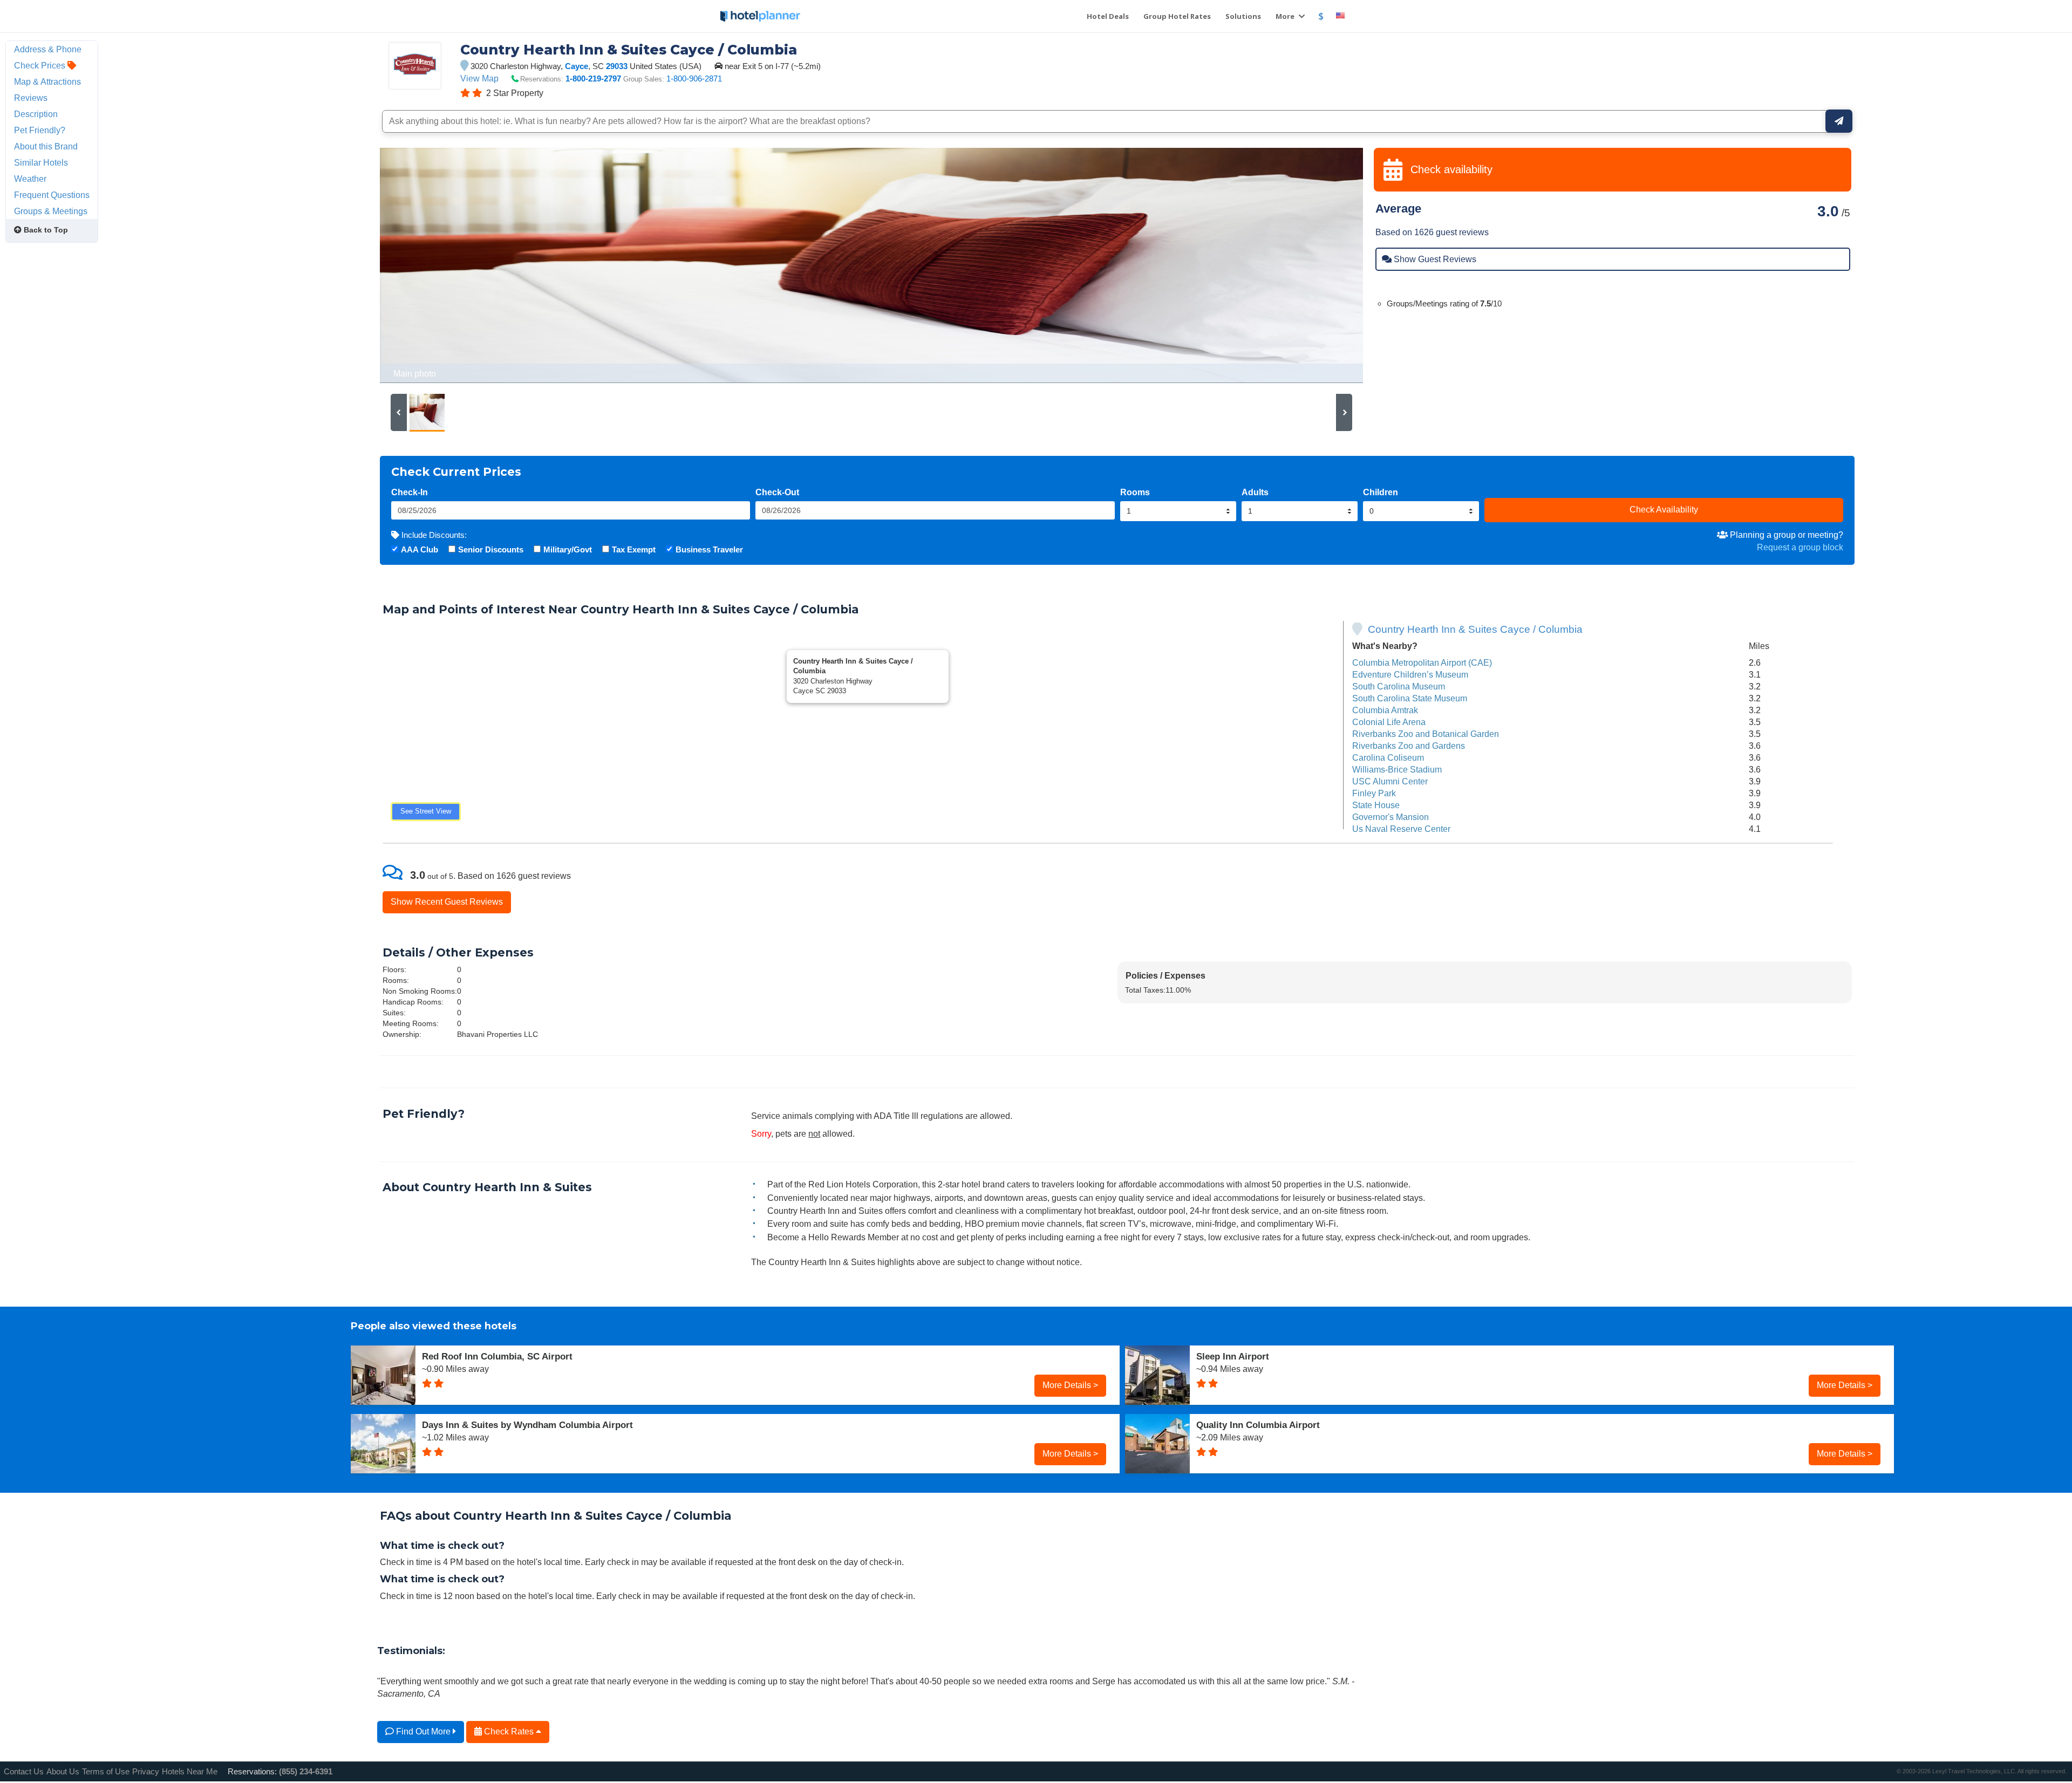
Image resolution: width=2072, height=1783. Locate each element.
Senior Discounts (491, 549)
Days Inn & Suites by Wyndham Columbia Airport (527, 1425)
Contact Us (24, 1771)
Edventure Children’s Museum (1410, 674)
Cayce (577, 66)
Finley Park (1374, 793)
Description (36, 114)
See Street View (426, 811)
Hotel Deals (1108, 16)
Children (1381, 492)
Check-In (410, 492)
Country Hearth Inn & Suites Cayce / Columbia (1475, 629)
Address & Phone (48, 49)
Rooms (1135, 492)
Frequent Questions (52, 195)
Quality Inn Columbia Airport (1258, 1425)
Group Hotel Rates (1177, 16)
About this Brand (46, 146)
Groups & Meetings (51, 211)
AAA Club (420, 549)
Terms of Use (106, 1771)
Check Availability (1664, 509)
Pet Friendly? (40, 130)
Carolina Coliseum (1388, 757)
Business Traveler (709, 549)
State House (1376, 805)
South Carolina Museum (1399, 686)
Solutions (1243, 16)
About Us (63, 1771)
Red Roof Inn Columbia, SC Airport (497, 1356)
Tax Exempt (634, 549)
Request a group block (1800, 547)
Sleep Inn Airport (1233, 1356)
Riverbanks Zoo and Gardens (1409, 746)
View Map (479, 78)
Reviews (31, 98)
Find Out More (423, 1731)
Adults (1255, 492)
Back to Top (45, 230)
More (1286, 16)
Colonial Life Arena (1389, 722)
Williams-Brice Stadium (1397, 769)
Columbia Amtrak (1385, 710)
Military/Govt (568, 549)
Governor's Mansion (1391, 817)
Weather (30, 179)
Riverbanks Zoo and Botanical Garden (1426, 734)
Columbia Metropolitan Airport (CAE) (1422, 662)
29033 (617, 66)
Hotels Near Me (190, 1771)
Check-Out (777, 492)
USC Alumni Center (1390, 781)
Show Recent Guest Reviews (447, 901)
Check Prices (41, 65)
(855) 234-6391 (306, 1771)
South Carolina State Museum (1410, 698)
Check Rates (509, 1731)
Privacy (146, 1771)
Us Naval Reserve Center (1401, 829)
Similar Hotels (41, 162)
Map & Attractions (47, 81)
